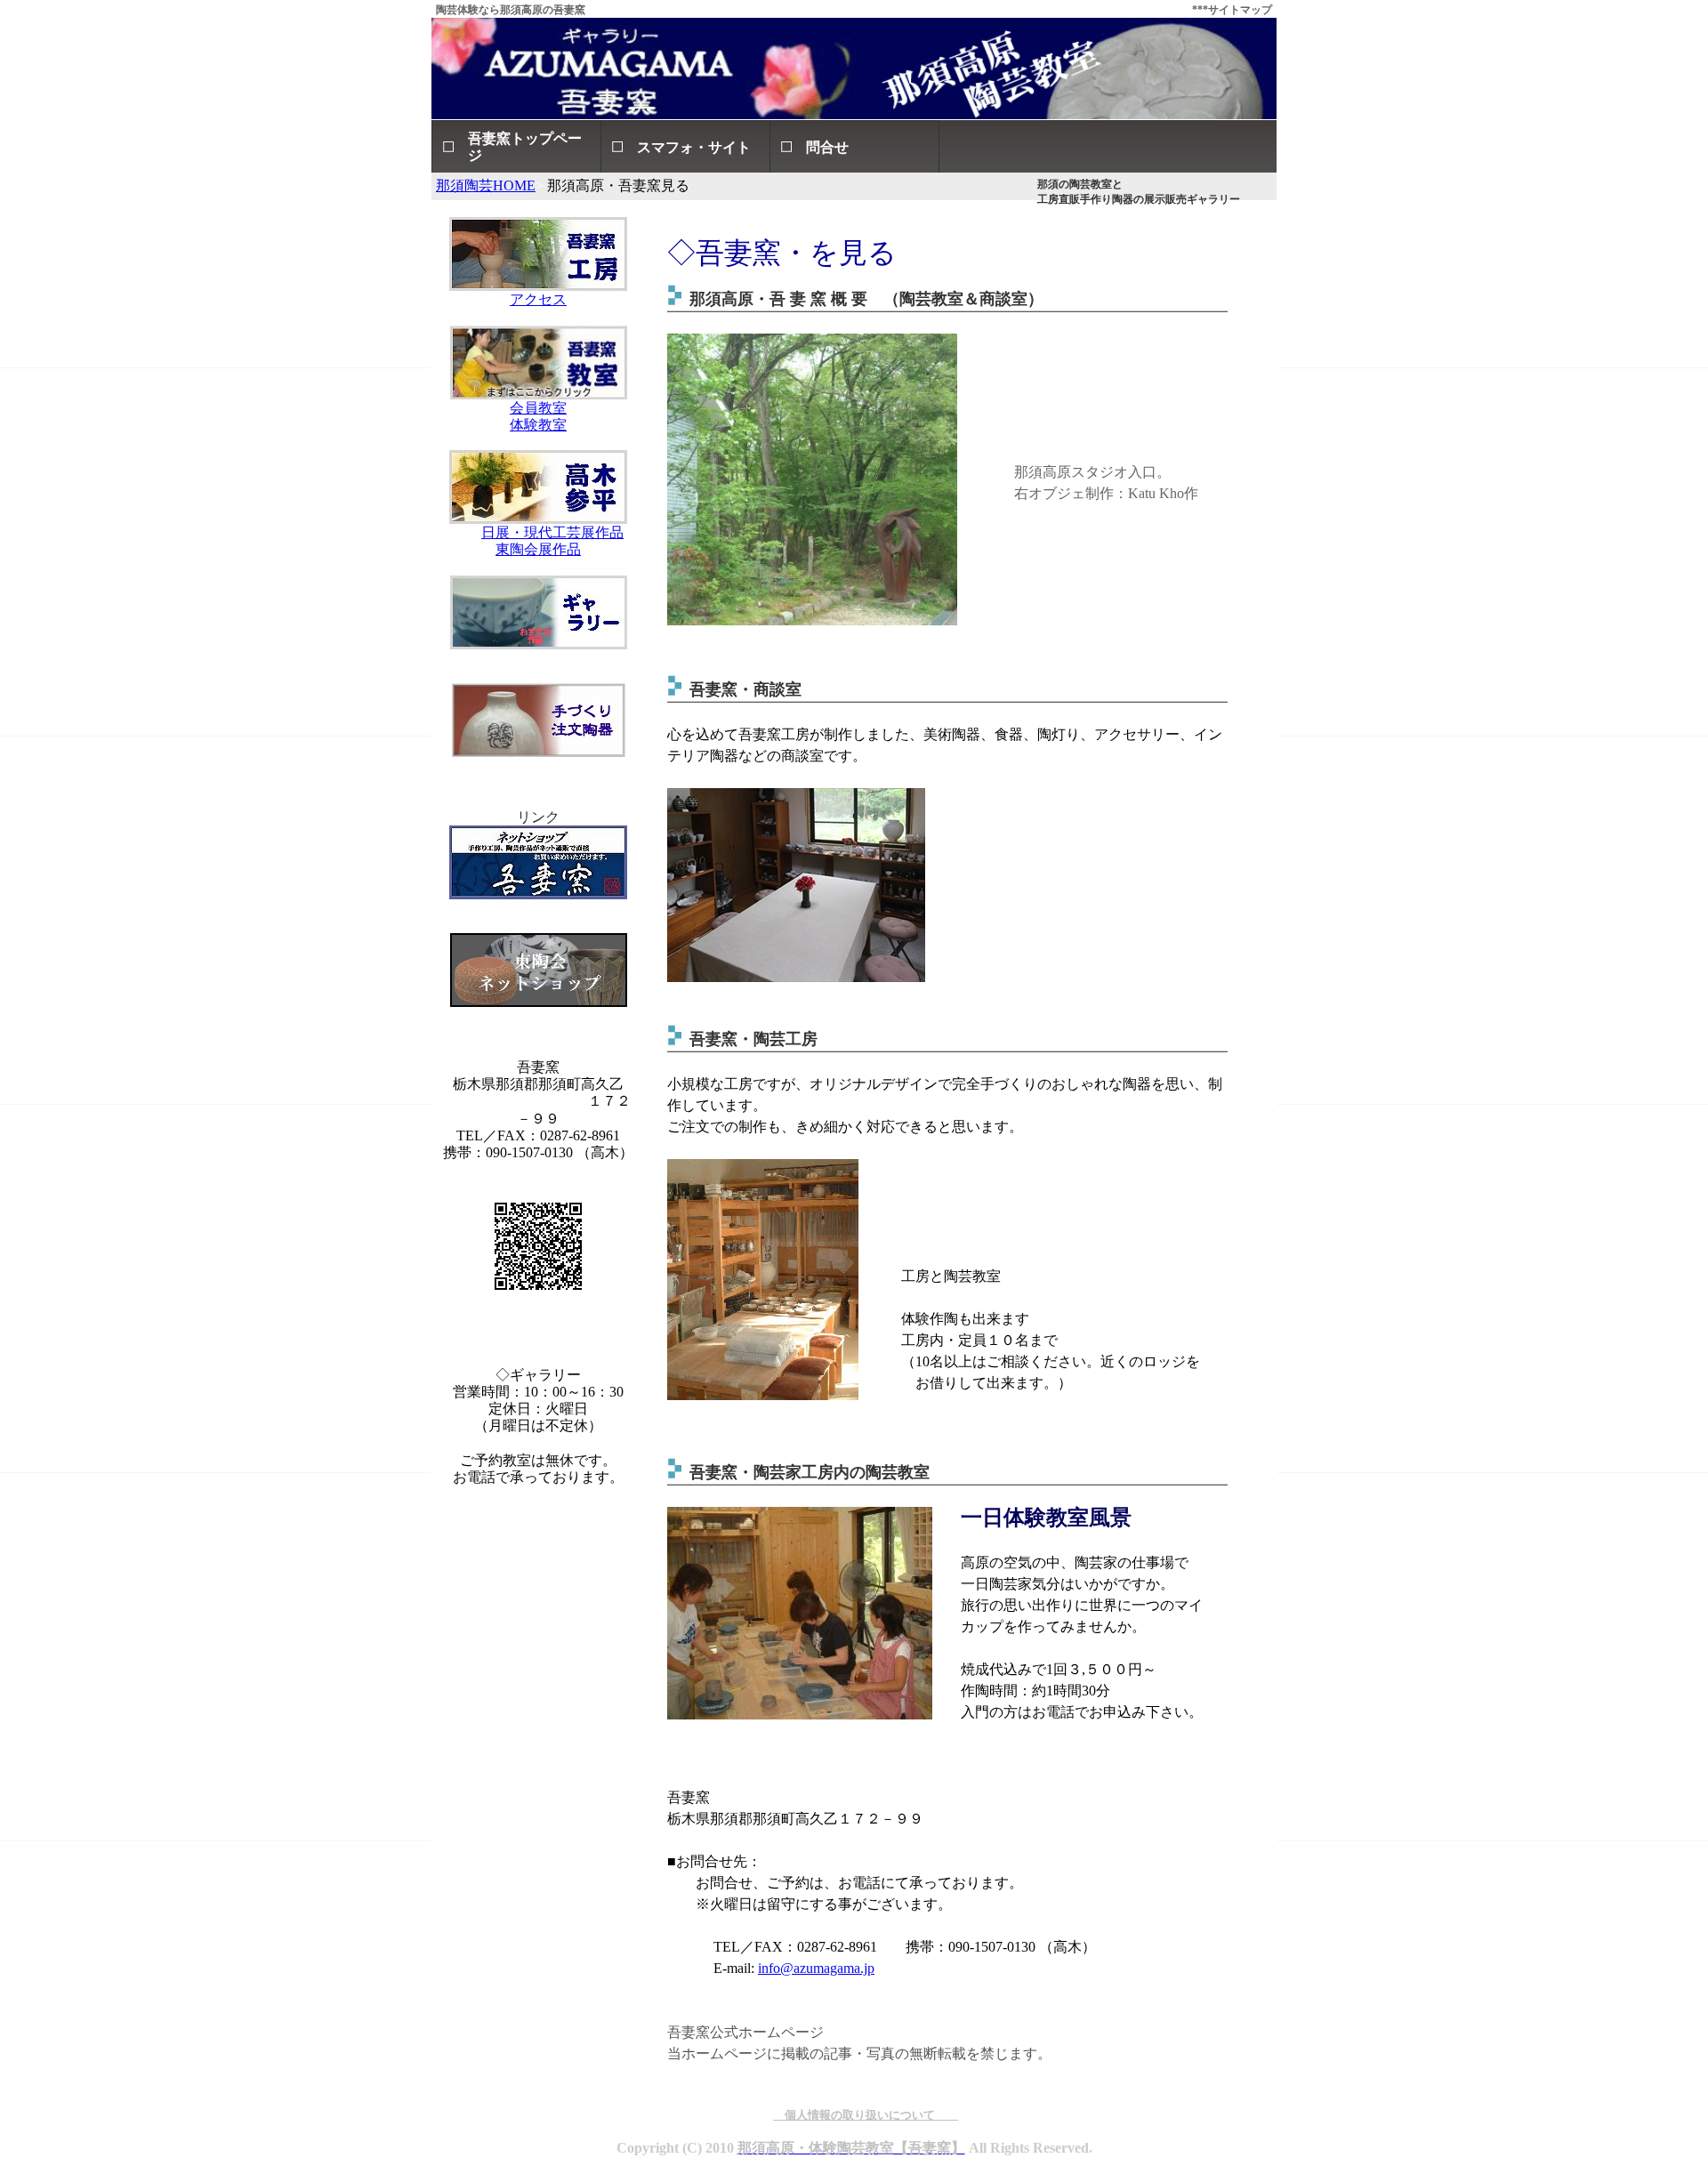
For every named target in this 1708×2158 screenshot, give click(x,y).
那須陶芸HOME (486, 185)
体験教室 (538, 425)
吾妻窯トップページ (525, 147)
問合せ (827, 147)
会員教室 (538, 408)
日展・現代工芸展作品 (552, 532)
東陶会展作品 (538, 549)
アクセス (538, 299)
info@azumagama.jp (816, 1968)
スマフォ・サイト (694, 147)
